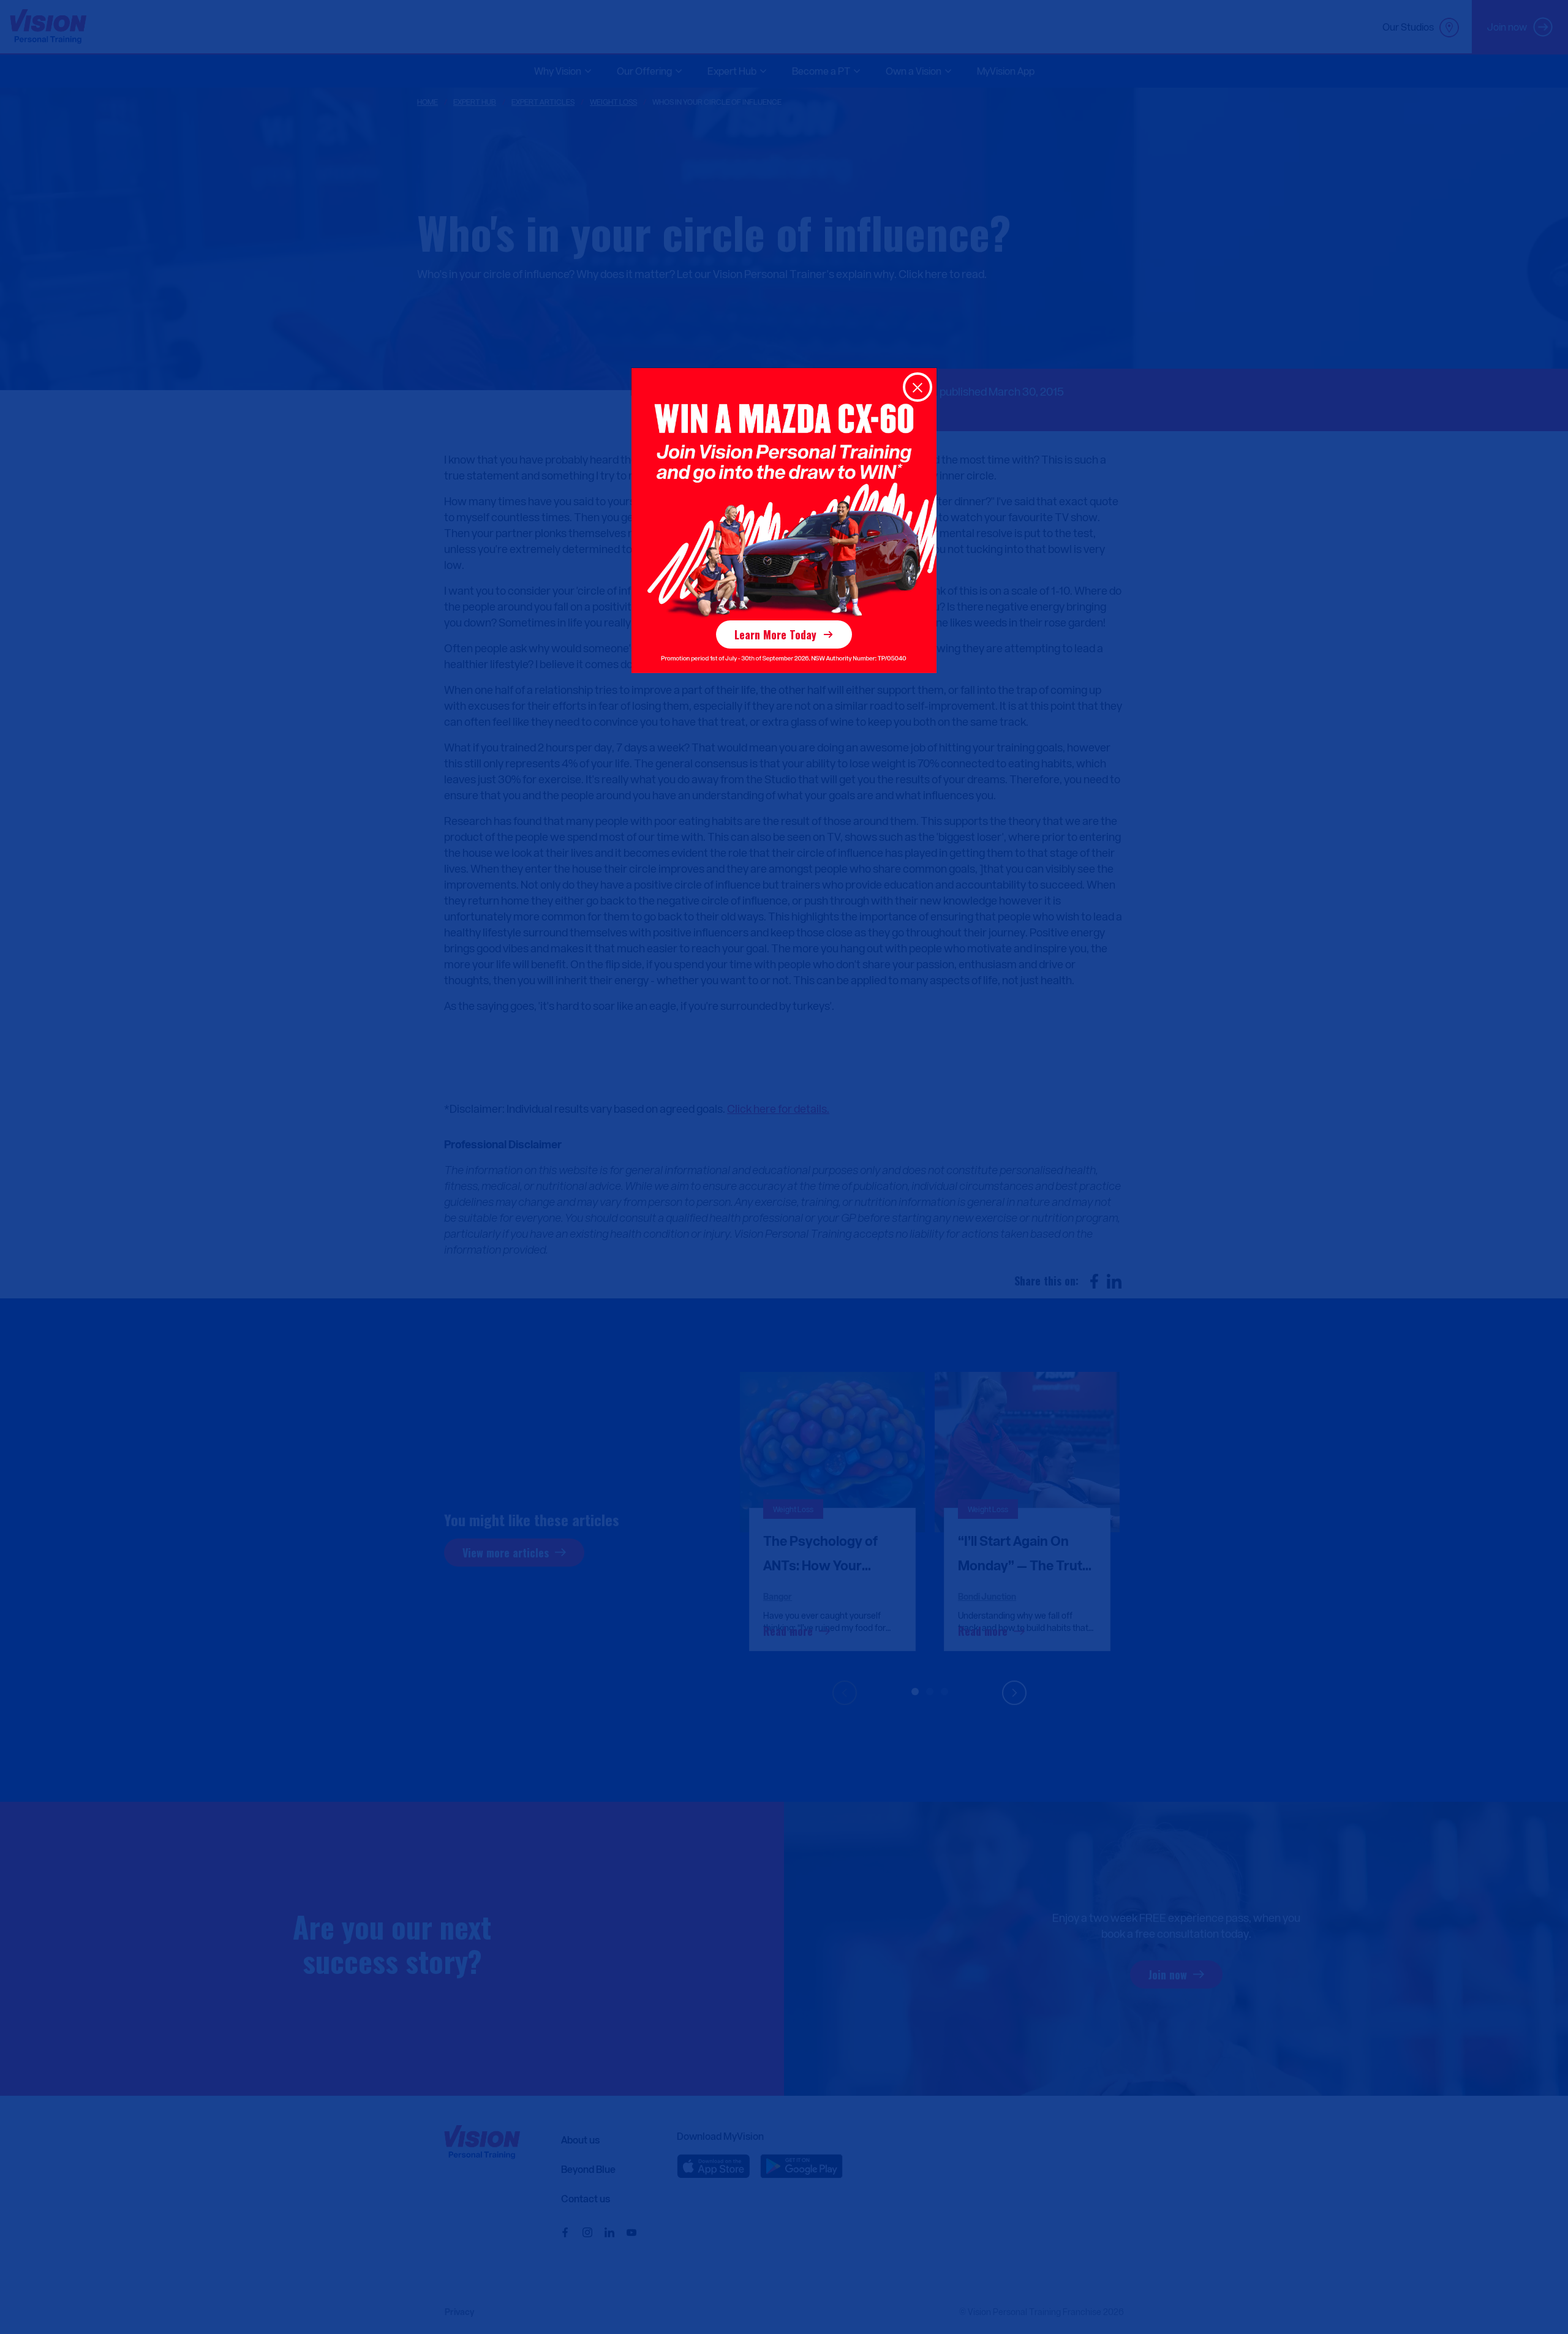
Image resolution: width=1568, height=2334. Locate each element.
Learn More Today (775, 634)
